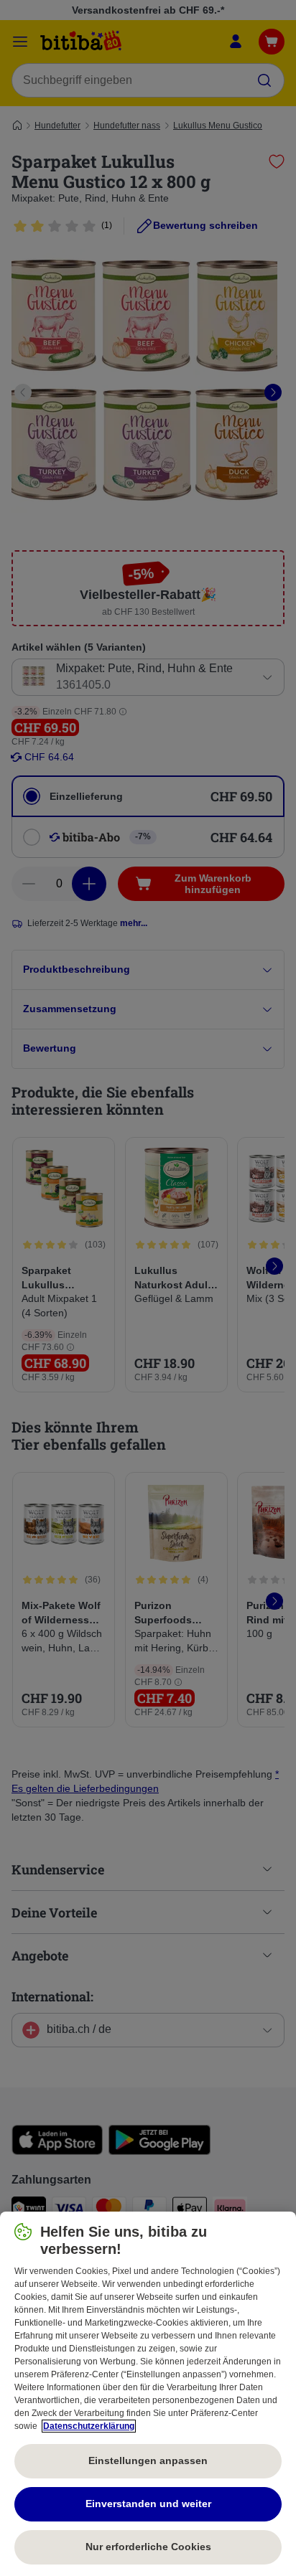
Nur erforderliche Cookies (148, 2547)
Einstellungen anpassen (148, 2461)
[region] (148, 2394)
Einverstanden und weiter (148, 2504)
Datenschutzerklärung (89, 2426)
